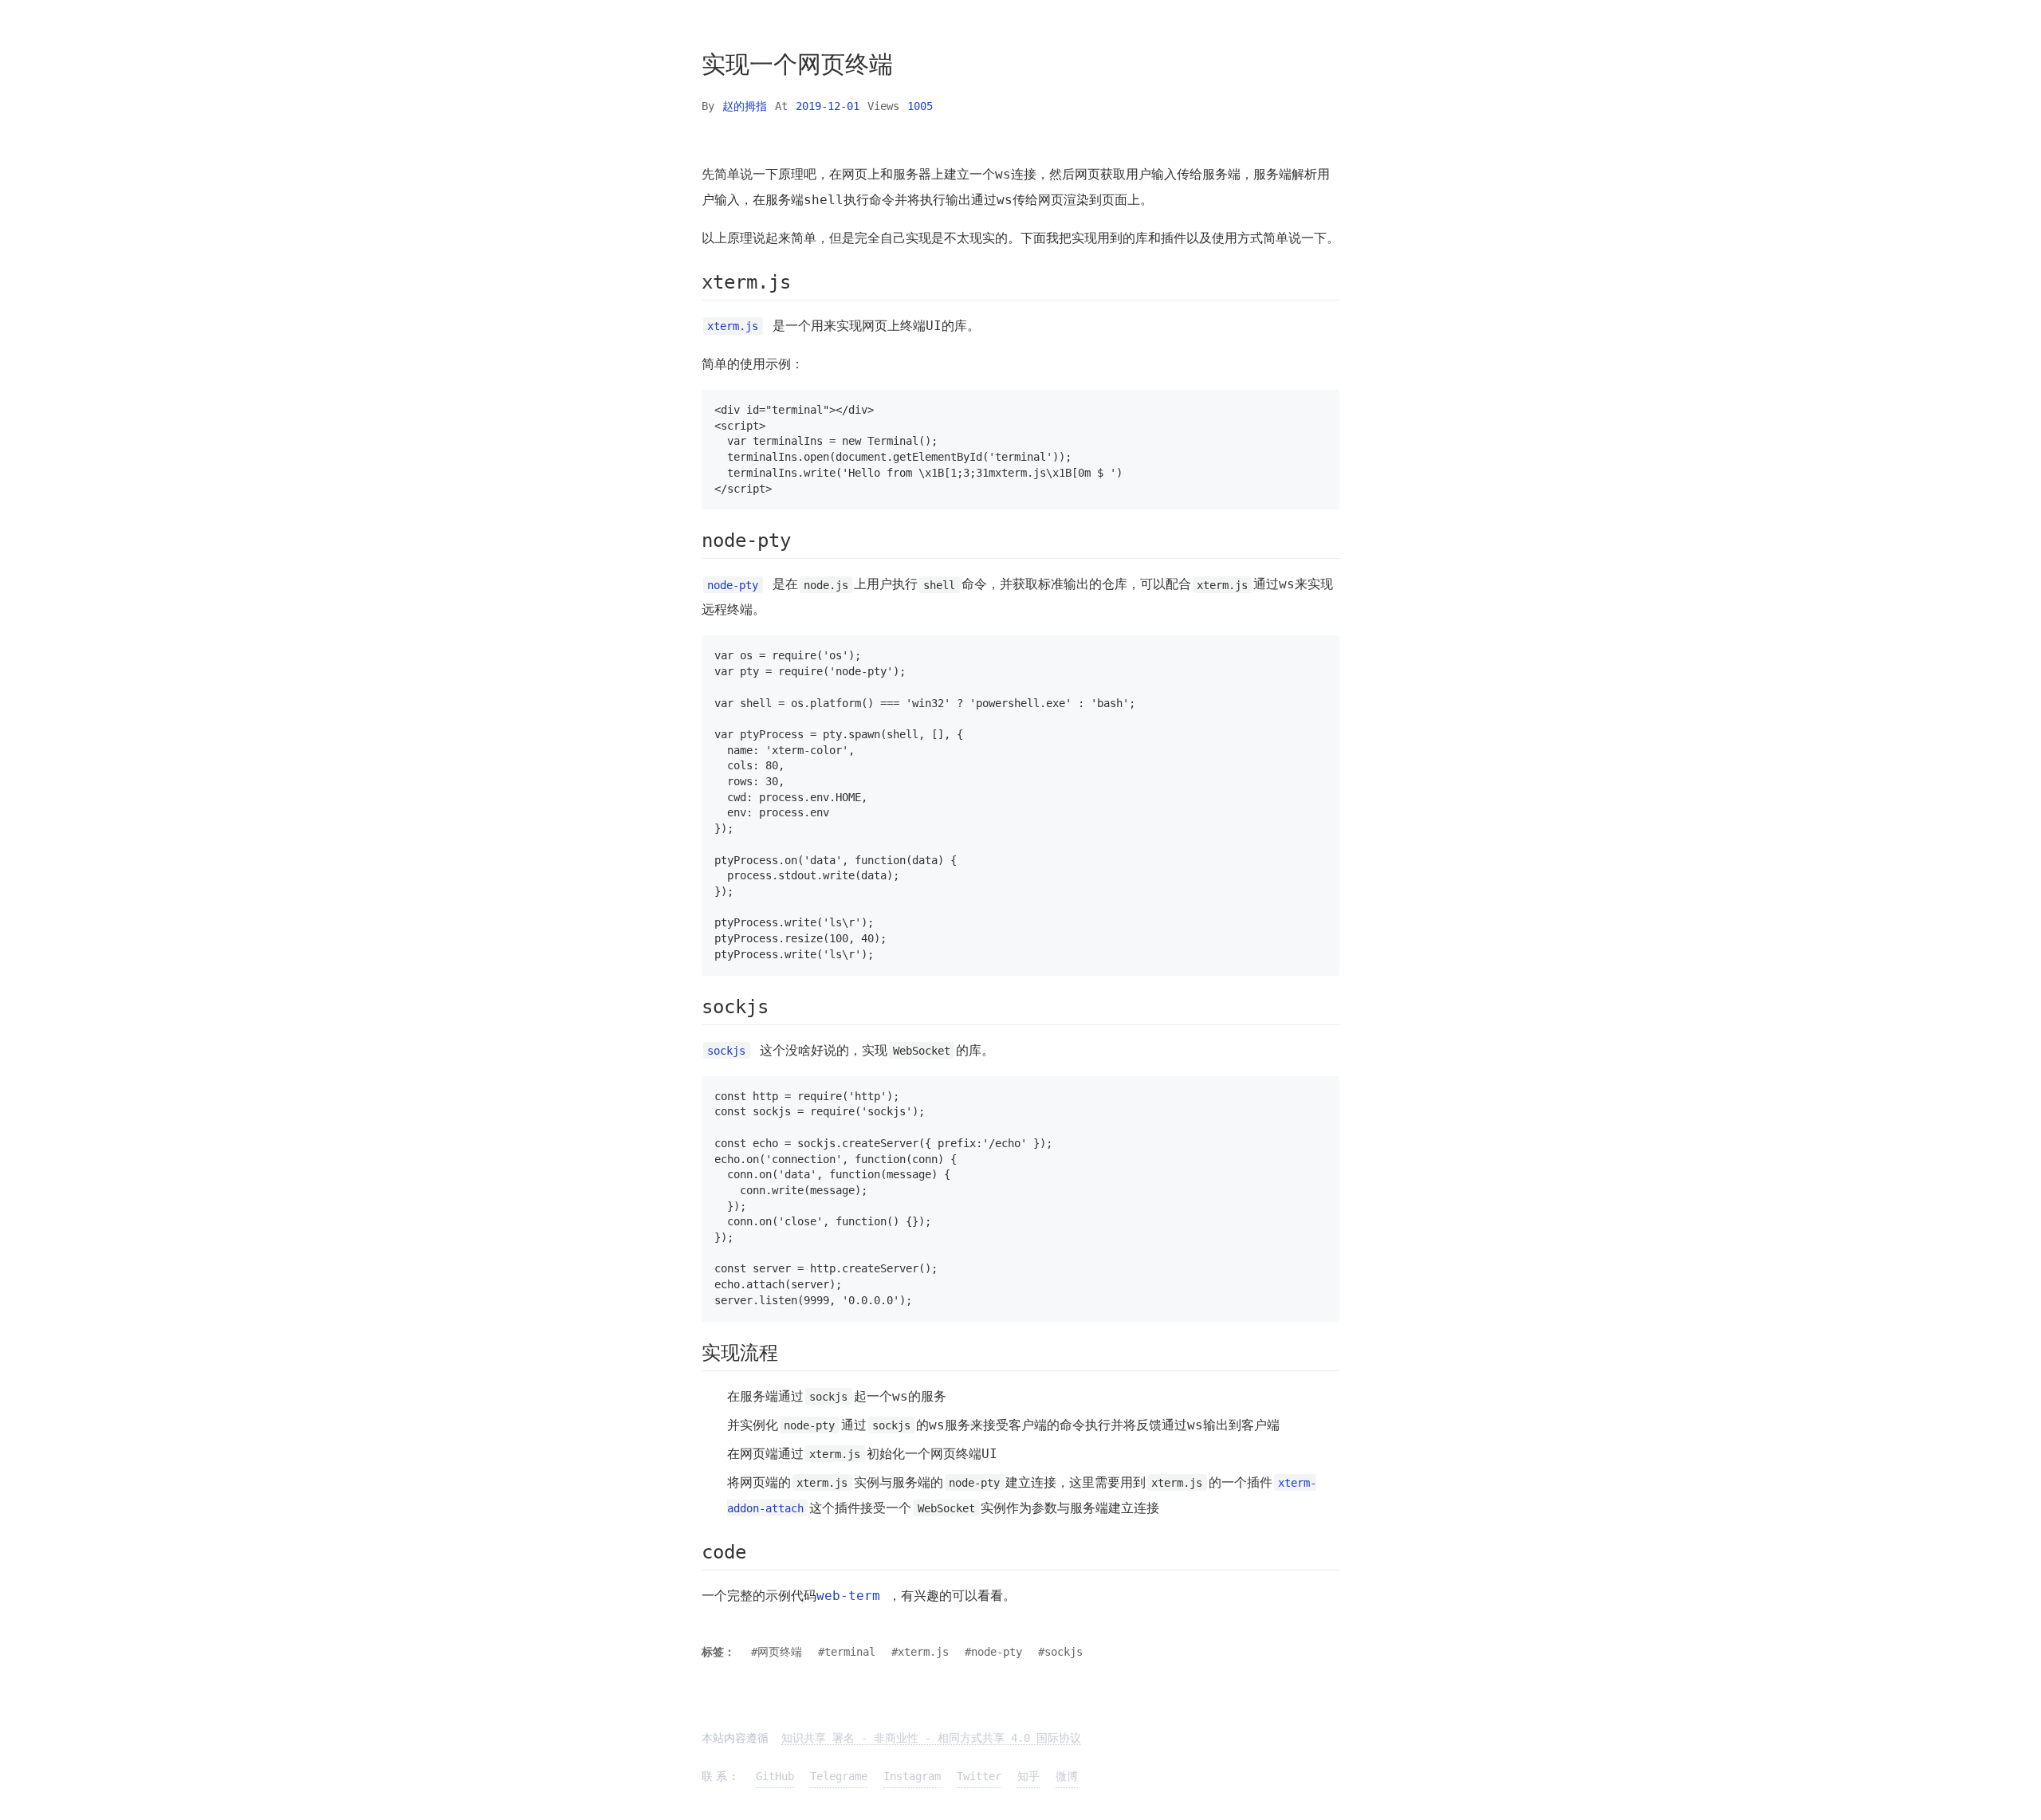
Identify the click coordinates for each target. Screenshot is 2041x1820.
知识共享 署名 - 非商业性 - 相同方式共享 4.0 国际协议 (931, 1738)
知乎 (1028, 1776)
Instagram (912, 1776)
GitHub (775, 1776)
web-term (848, 1596)
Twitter (979, 1776)
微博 (1067, 1776)
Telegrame (839, 1776)
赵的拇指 (745, 106)
